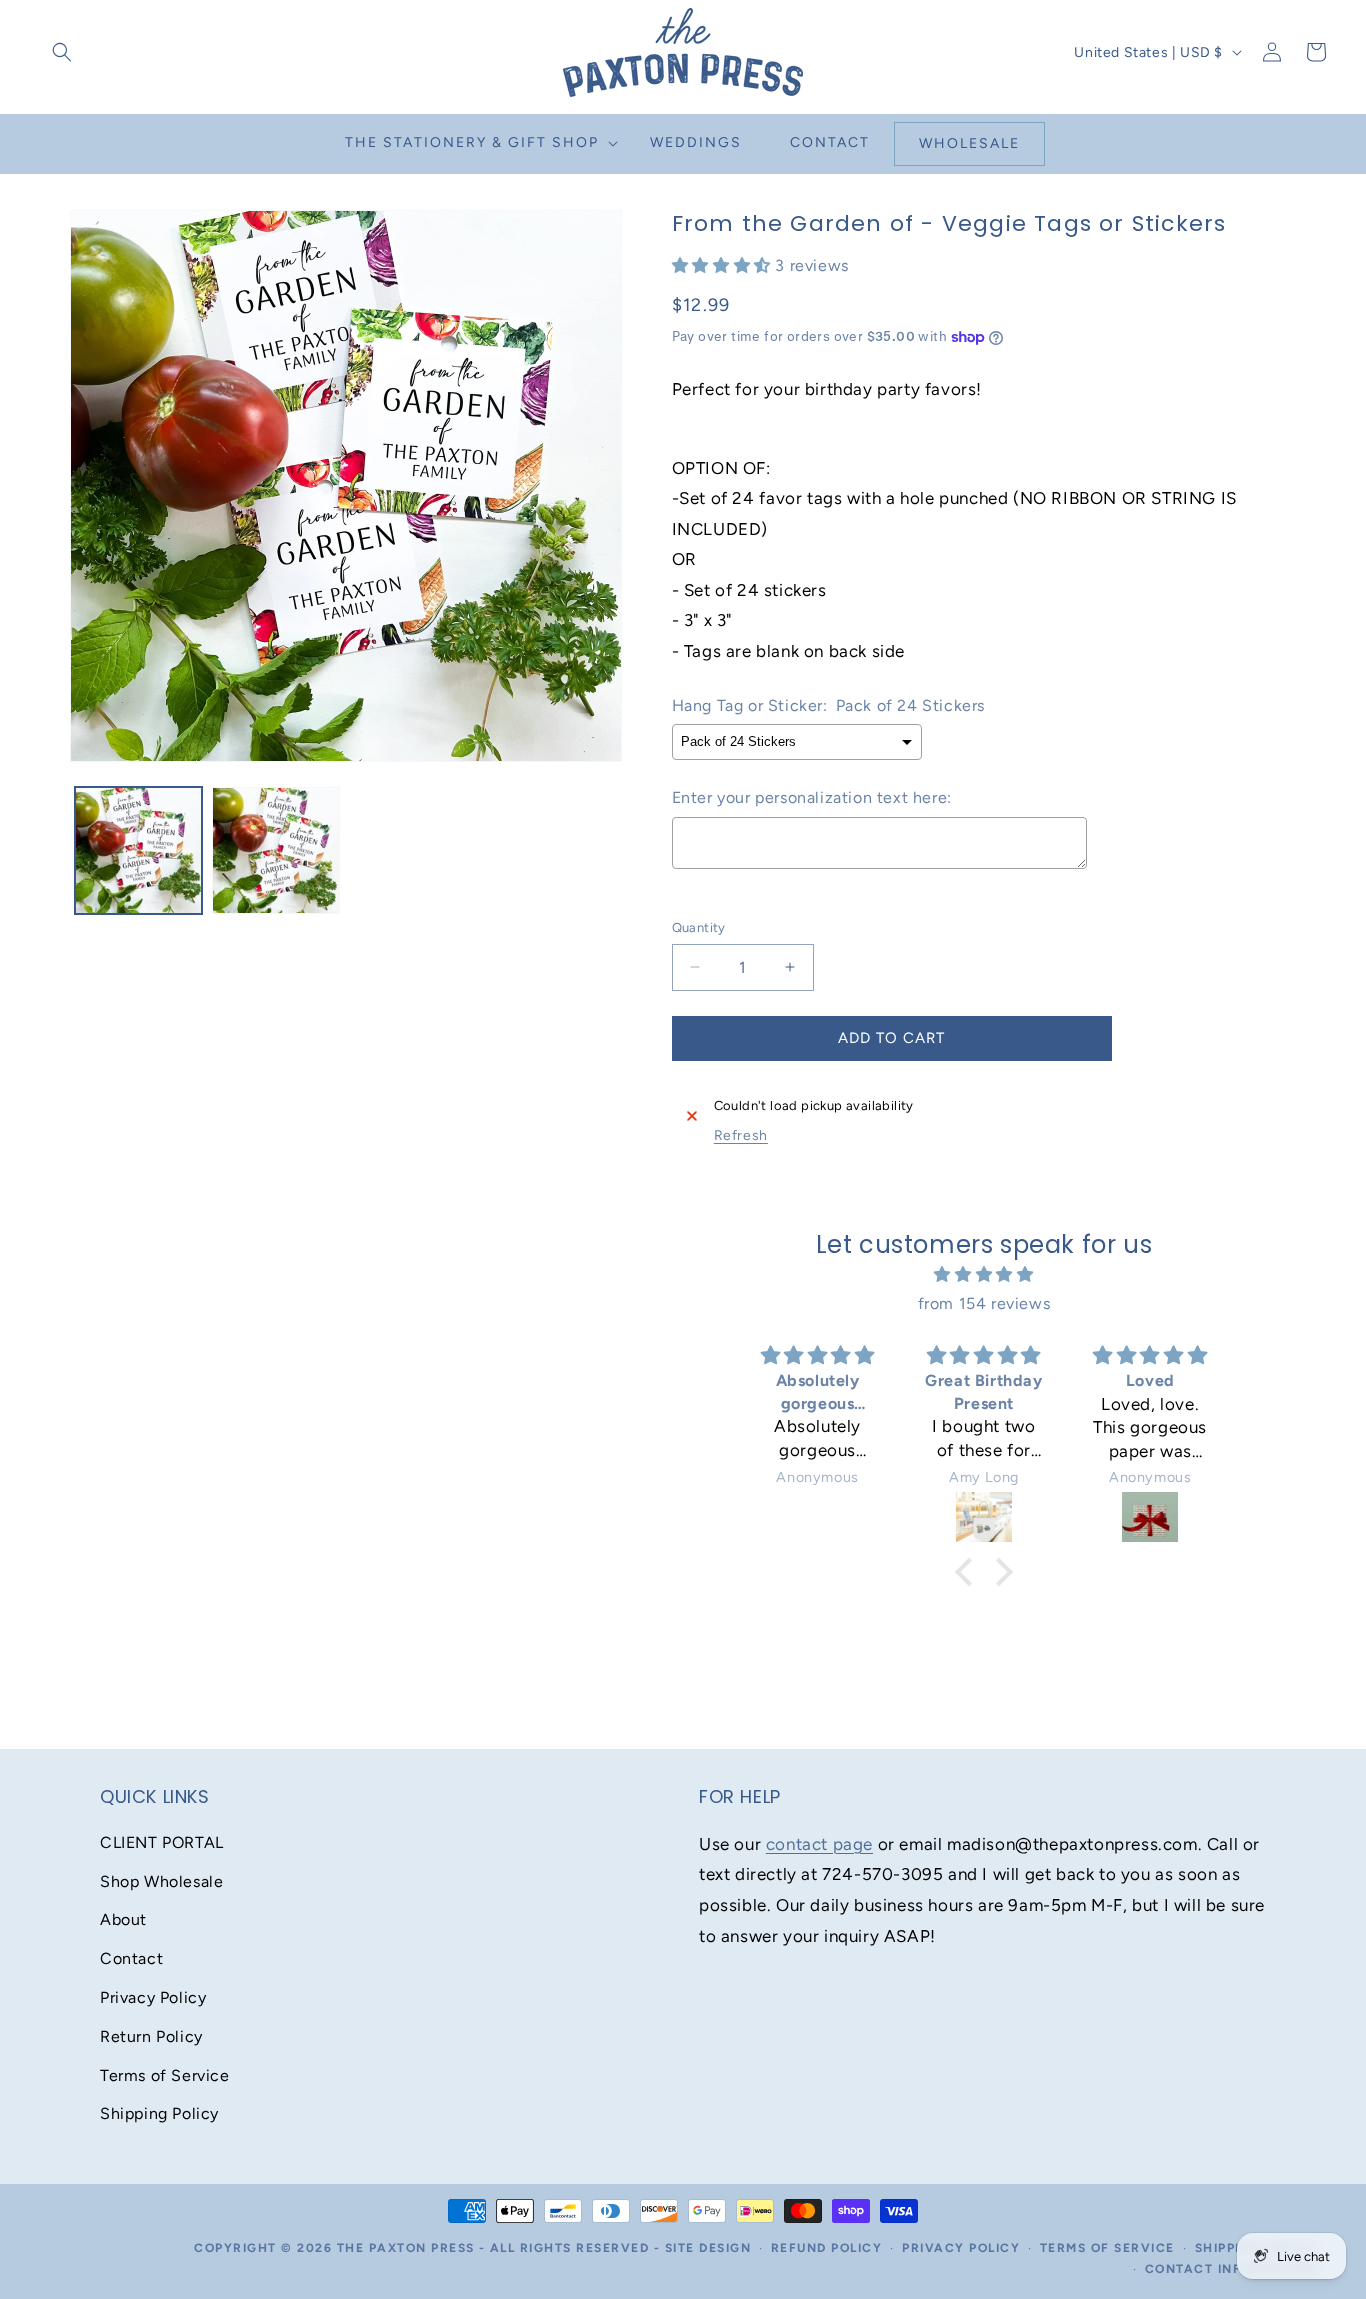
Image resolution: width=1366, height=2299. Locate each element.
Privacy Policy (153, 1997)
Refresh (741, 1135)
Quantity (699, 927)
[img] (983, 1275)
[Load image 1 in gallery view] (138, 850)
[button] (62, 52)
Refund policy (827, 2248)
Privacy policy (961, 2248)
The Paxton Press (406, 2248)
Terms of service (1107, 2248)
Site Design (708, 2248)
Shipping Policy (159, 2113)
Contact (131, 1958)
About (123, 1919)
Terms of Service (165, 2075)
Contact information (1231, 2269)
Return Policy (151, 2036)
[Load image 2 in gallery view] (275, 850)
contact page (819, 1844)
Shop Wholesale (161, 1881)
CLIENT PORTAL (162, 1842)
